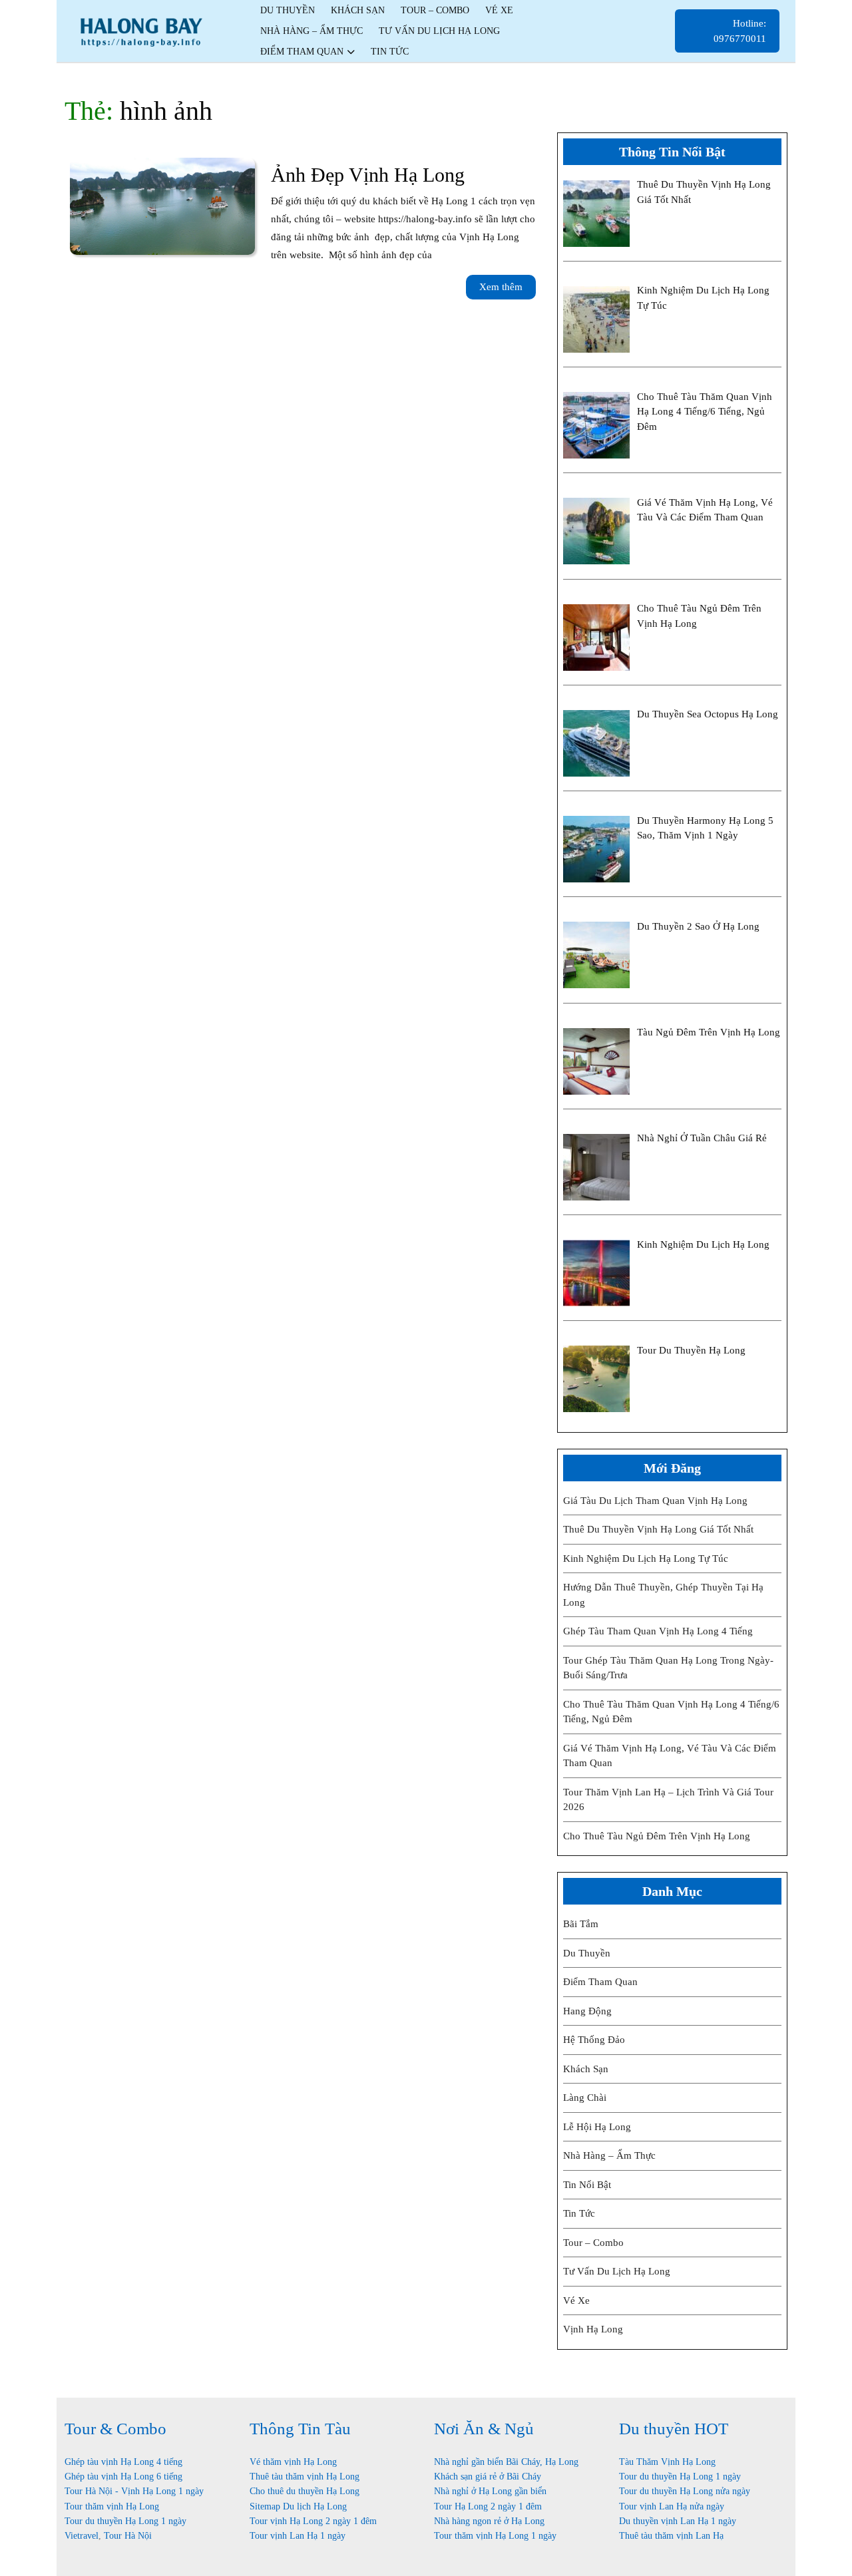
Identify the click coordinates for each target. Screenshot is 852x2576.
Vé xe (499, 10)
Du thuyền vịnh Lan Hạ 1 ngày (678, 2521)
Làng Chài (585, 2098)
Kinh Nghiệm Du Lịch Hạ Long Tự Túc (646, 1559)
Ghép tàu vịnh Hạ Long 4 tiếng (123, 2462)
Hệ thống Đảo (594, 2040)
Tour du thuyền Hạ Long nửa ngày (685, 2491)
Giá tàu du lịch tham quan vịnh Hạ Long (655, 1501)
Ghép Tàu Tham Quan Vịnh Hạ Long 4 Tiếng (658, 1631)
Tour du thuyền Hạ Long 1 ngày (125, 2521)
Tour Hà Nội (128, 2536)
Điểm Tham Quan (302, 52)
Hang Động (587, 2011)
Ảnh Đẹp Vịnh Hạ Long (368, 175)
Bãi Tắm (581, 1924)
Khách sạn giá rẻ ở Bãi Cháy (488, 2477)
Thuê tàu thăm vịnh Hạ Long (305, 2477)
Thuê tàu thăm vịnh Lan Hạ (671, 2536)
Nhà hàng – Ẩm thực (312, 31)
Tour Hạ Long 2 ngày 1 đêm (488, 2506)
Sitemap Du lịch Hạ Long (298, 2506)
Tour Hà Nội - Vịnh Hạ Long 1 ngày (134, 2491)
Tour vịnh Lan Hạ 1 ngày (298, 2536)
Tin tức (390, 52)
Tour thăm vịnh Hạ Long (112, 2506)
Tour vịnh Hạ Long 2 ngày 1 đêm (313, 2521)
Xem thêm (508, 290)
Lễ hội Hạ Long (597, 2127)
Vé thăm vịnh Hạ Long (293, 2462)
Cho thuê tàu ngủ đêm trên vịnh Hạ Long (657, 1836)
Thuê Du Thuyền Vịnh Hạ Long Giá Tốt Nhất (658, 1529)
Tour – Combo (435, 10)
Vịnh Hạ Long (593, 2329)
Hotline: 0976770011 (746, 35)
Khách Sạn (358, 10)
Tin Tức (579, 2213)
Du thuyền (288, 10)
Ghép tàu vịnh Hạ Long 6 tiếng (123, 2477)
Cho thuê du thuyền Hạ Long (305, 2491)
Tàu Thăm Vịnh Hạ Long (667, 2462)
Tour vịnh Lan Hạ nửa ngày (672, 2506)
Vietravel (82, 2536)
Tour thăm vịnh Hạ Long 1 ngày (495, 2536)
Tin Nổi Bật (587, 2185)
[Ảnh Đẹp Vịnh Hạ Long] (162, 205)
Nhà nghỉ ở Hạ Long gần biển (490, 2491)
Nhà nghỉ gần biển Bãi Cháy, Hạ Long (506, 2462)
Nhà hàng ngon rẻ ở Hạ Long (489, 2521)
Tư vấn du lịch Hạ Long (439, 31)
